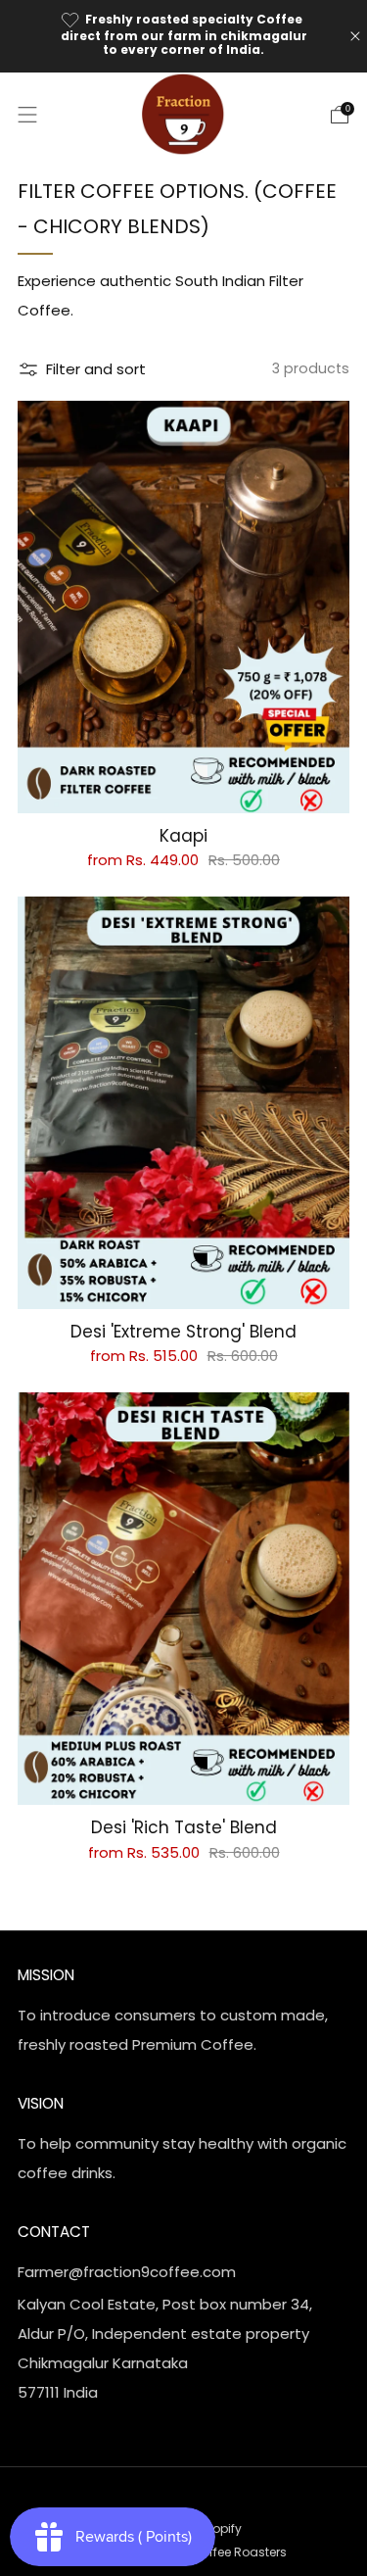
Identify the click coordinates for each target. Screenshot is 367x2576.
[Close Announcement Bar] (355, 36)
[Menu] (27, 115)
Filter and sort (96, 369)
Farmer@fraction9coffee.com (127, 2272)
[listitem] (184, 36)
